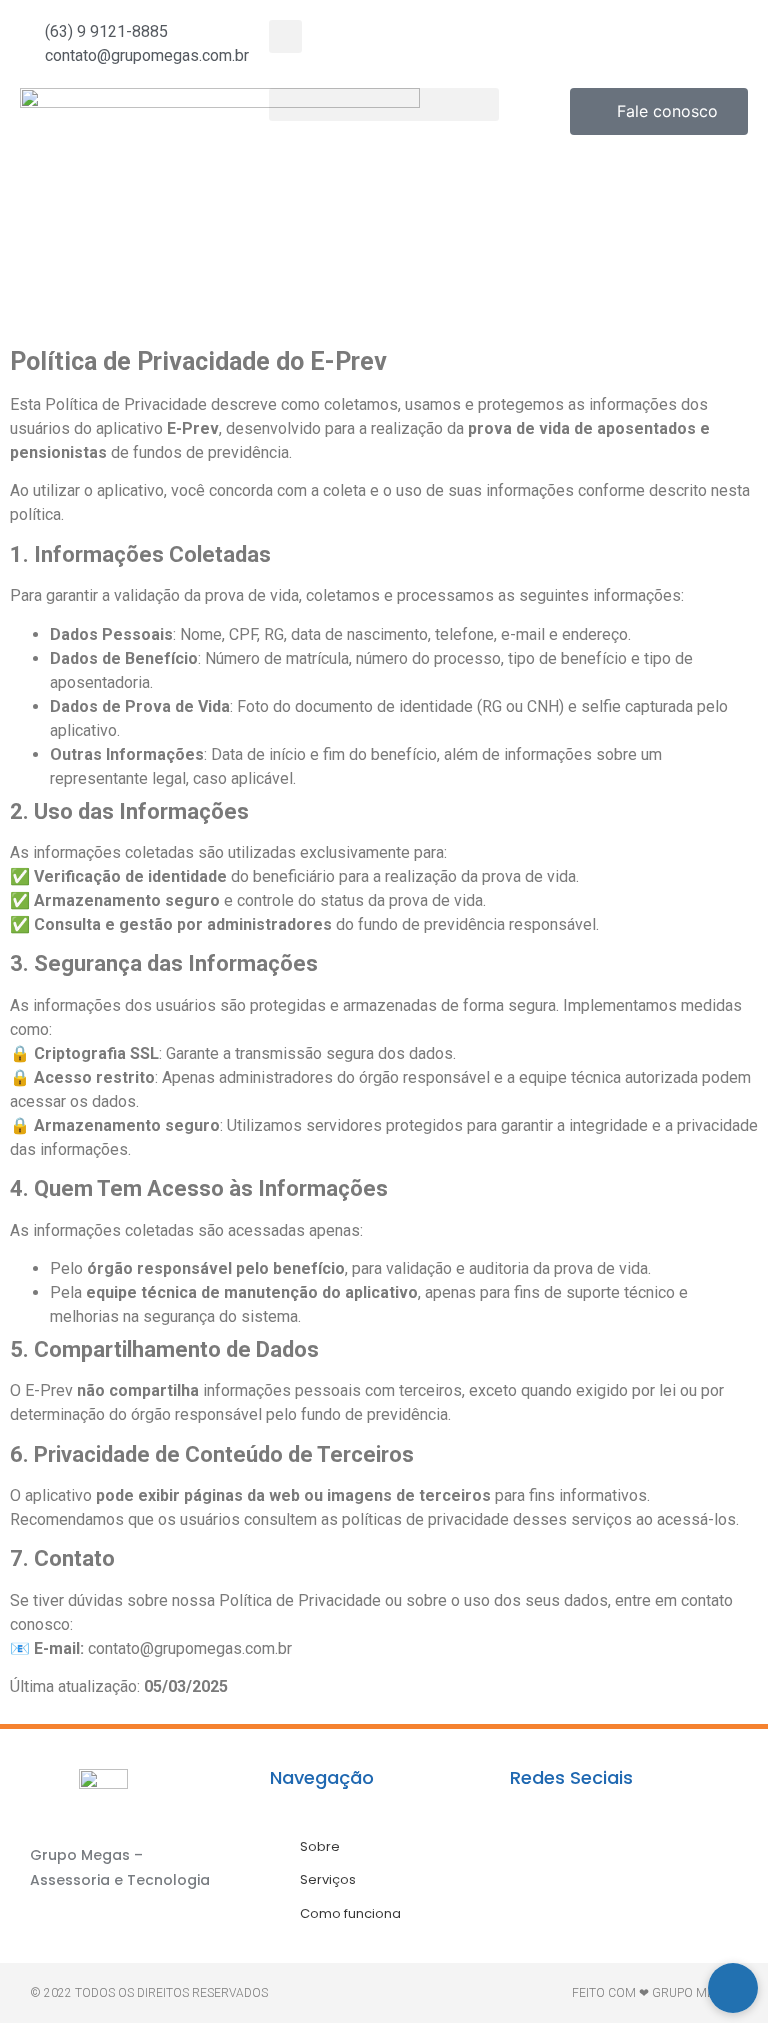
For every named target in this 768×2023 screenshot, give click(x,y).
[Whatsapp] (655, 1862)
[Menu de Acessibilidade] (733, 1988)
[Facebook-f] (535, 1862)
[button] (285, 36)
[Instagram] (595, 1862)
